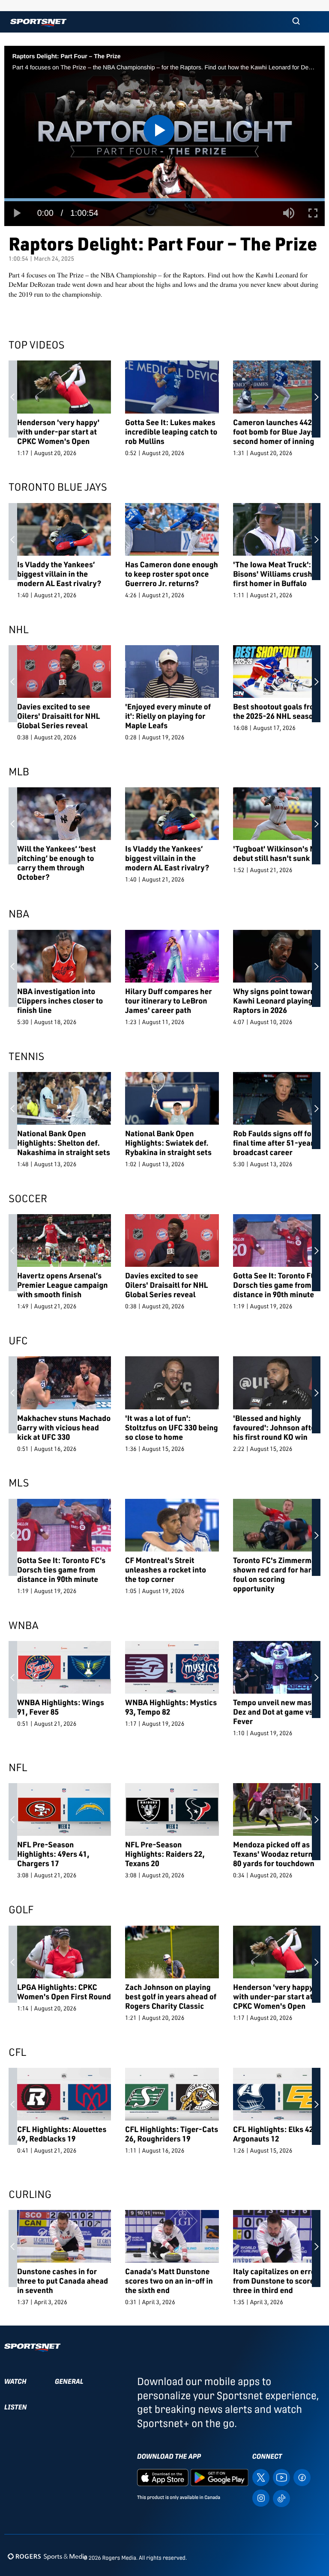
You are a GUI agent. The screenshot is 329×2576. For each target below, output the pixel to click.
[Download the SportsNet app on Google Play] (219, 2477)
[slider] (164, 200)
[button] (296, 22)
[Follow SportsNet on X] (261, 2477)
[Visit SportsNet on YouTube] (281, 2477)
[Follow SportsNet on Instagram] (261, 2498)
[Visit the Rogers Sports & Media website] (47, 2556)
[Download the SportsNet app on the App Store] (163, 2477)
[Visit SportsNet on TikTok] (281, 2498)
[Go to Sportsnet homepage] (38, 23)
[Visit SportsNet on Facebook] (302, 2477)
